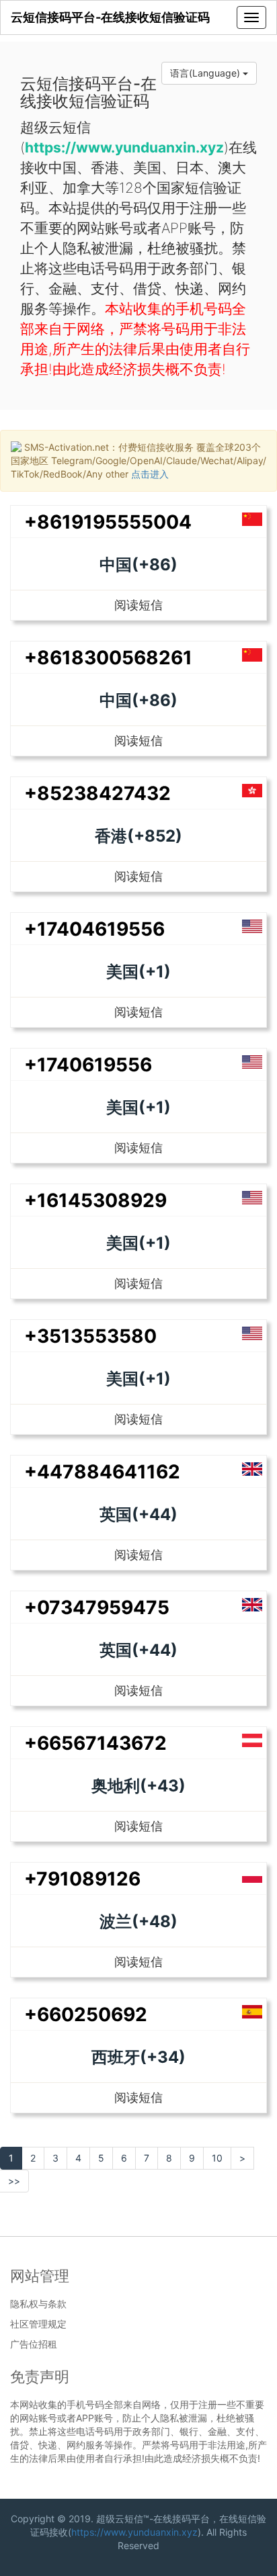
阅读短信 (138, 605)
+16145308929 (95, 1200)
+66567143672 (95, 1743)
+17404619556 (94, 929)
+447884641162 (102, 1472)
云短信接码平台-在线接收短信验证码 (110, 17)
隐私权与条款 (38, 2304)
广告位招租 (34, 2344)
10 (217, 2158)
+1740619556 (88, 1065)
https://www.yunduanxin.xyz (134, 2532)
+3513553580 (90, 1336)
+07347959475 (97, 1607)
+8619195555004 (108, 522)
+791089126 (82, 1879)
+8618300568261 (108, 658)
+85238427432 (97, 793)
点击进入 (150, 474)
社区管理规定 (38, 2324)
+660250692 (86, 2014)
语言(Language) (206, 73)
